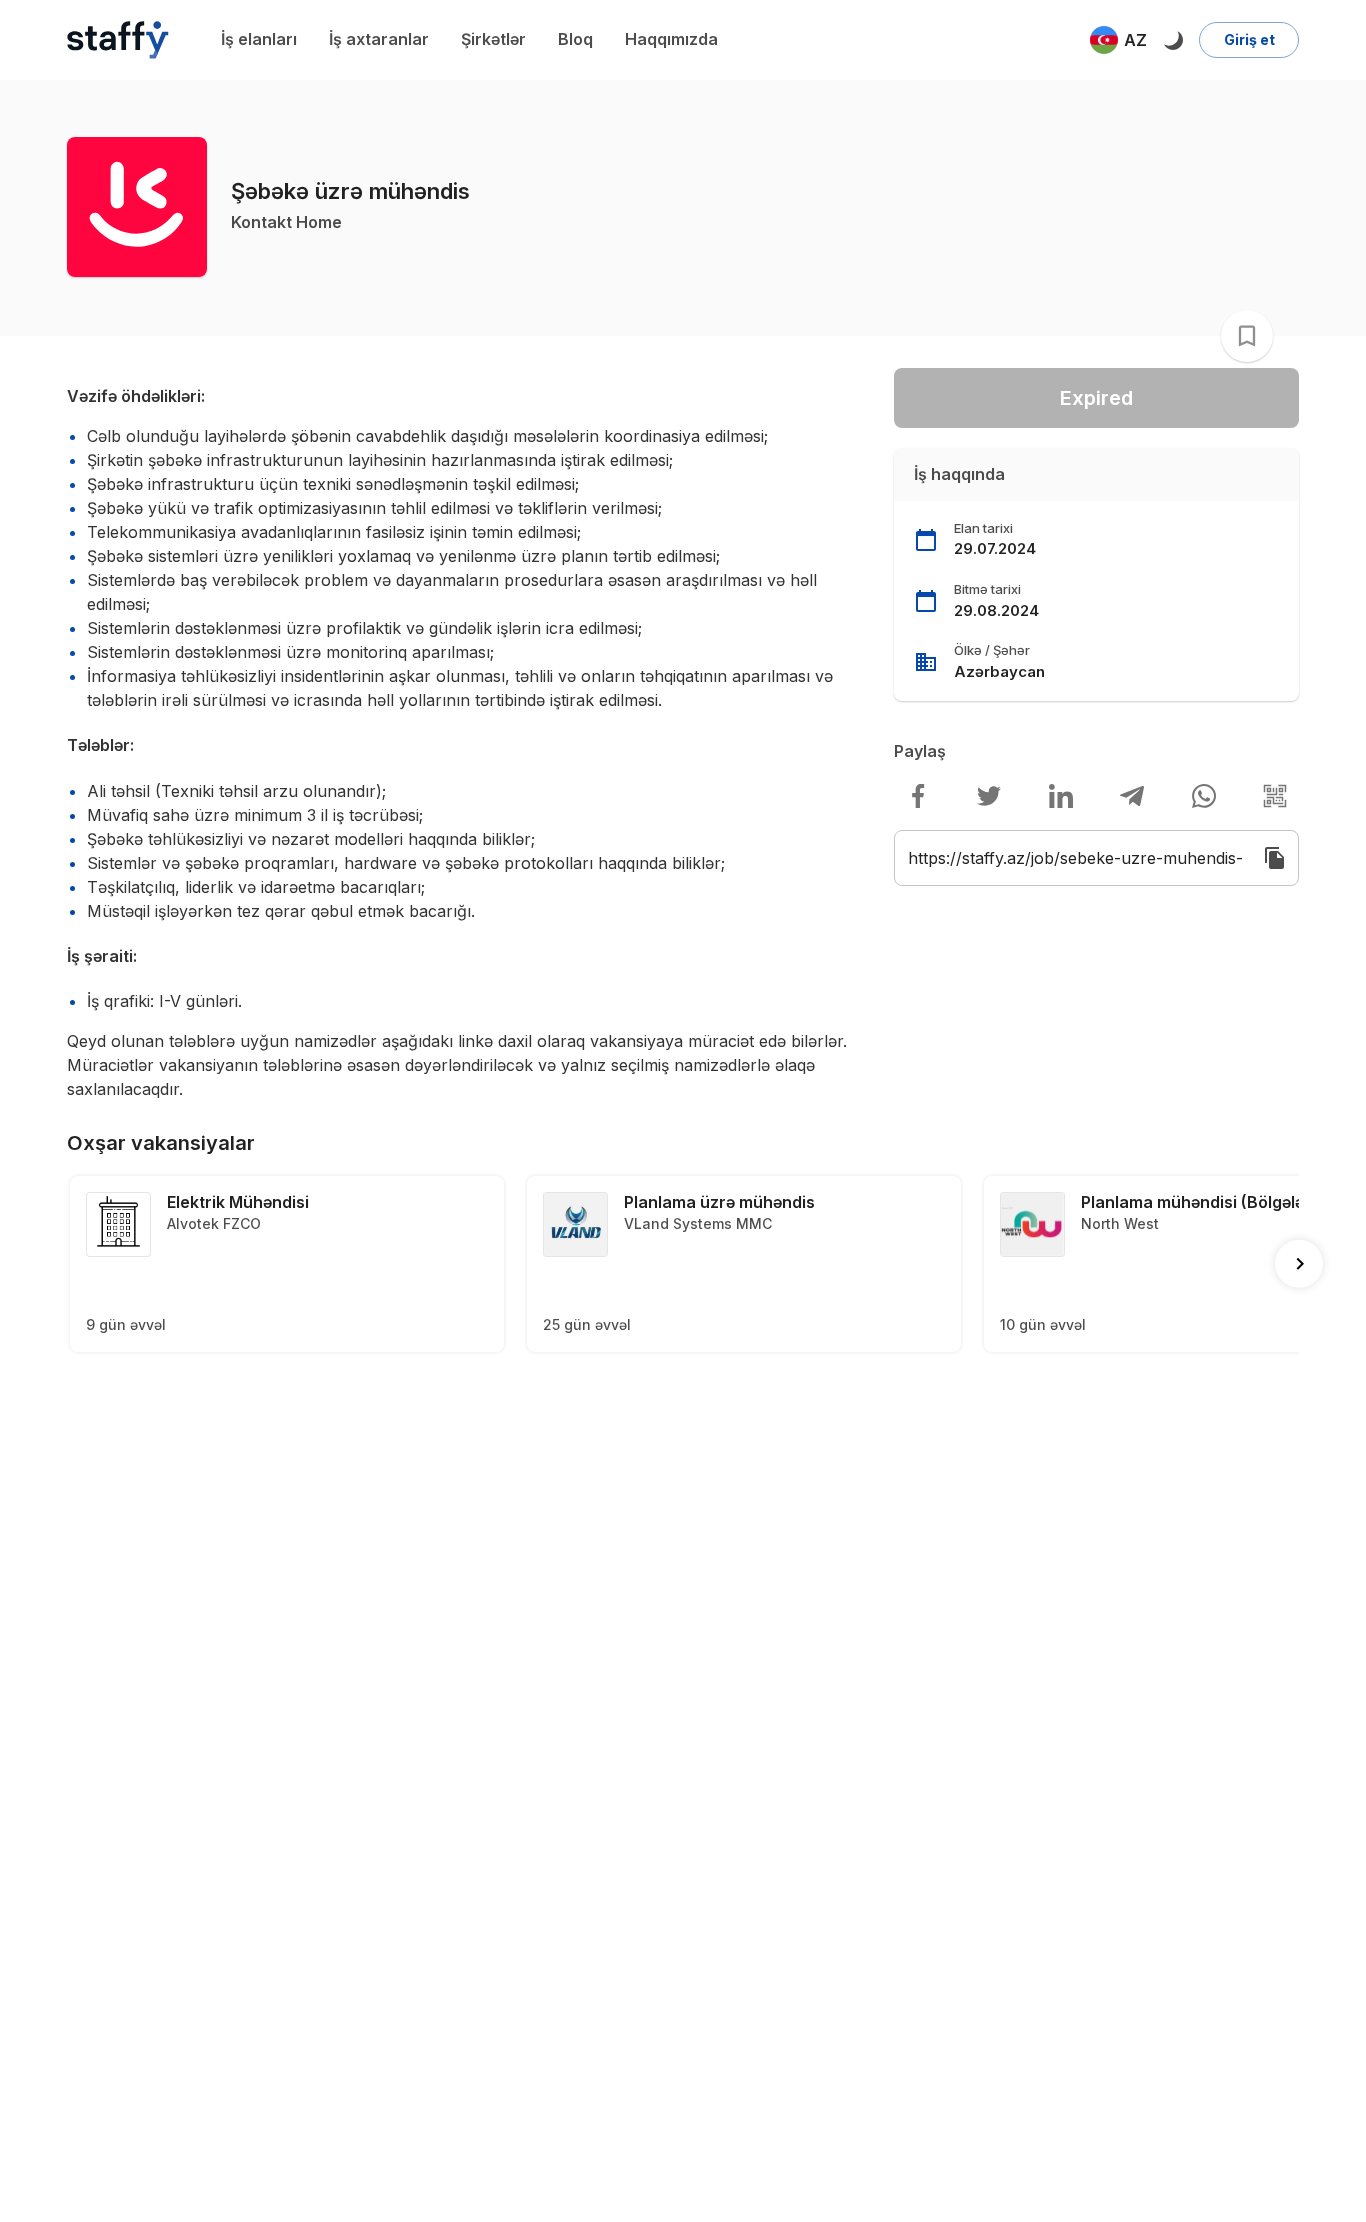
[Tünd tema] (1173, 40)
